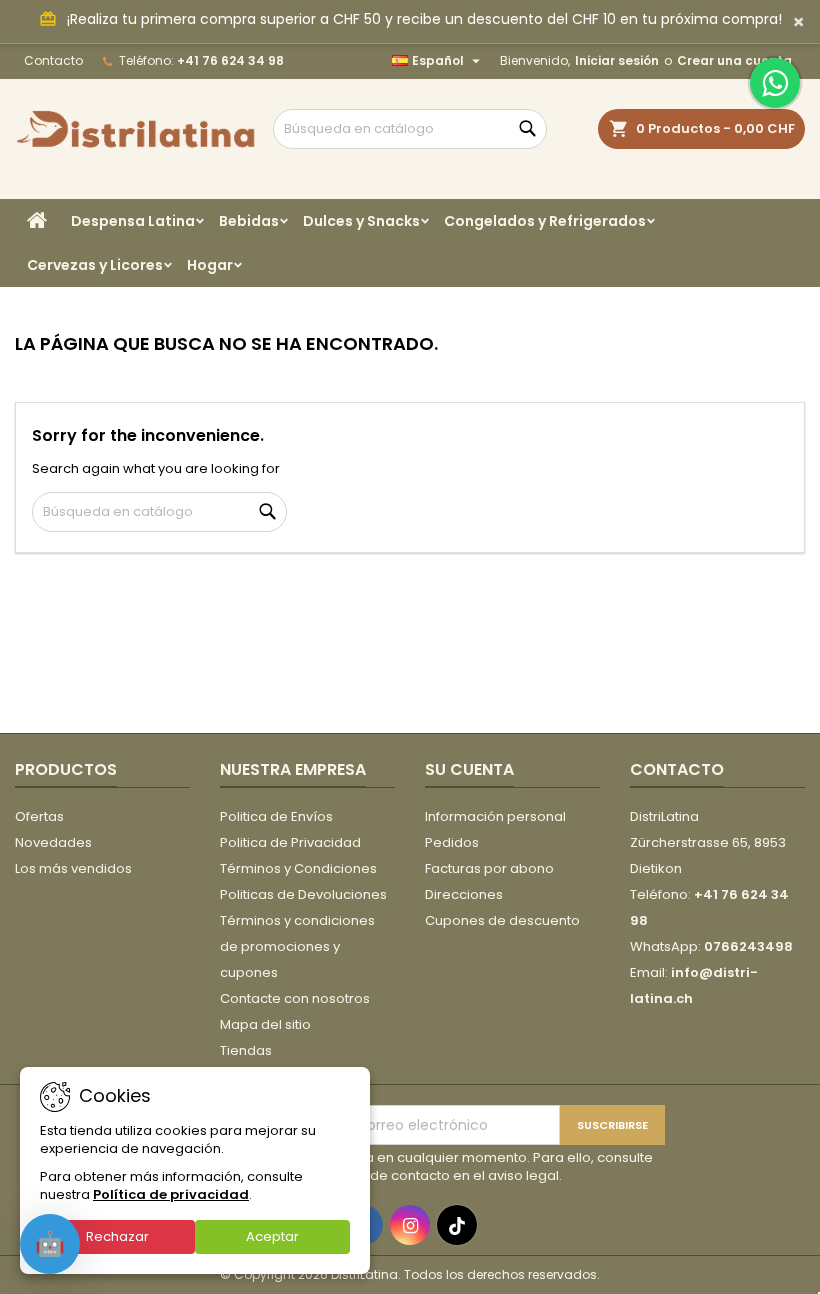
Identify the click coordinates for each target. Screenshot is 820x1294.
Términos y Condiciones (298, 868)
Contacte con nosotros (295, 998)
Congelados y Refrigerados (545, 221)
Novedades (53, 842)
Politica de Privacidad (290, 842)
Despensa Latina (133, 221)
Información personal (495, 816)
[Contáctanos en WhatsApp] (775, 83)
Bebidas (249, 221)
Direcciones (464, 894)
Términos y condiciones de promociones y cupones (297, 946)
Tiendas (246, 1050)
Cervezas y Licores (95, 265)
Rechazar (117, 1236)
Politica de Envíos (276, 816)
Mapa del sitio (265, 1024)
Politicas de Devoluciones (303, 894)
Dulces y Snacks (361, 221)
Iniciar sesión (617, 60)
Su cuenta (469, 769)
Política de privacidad (171, 1194)
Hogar (210, 265)
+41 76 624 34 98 (230, 60)
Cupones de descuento (502, 920)
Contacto (53, 60)
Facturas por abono (489, 868)
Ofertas (39, 816)
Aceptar (272, 1236)
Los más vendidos (73, 868)
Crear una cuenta (734, 60)
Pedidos (452, 842)
